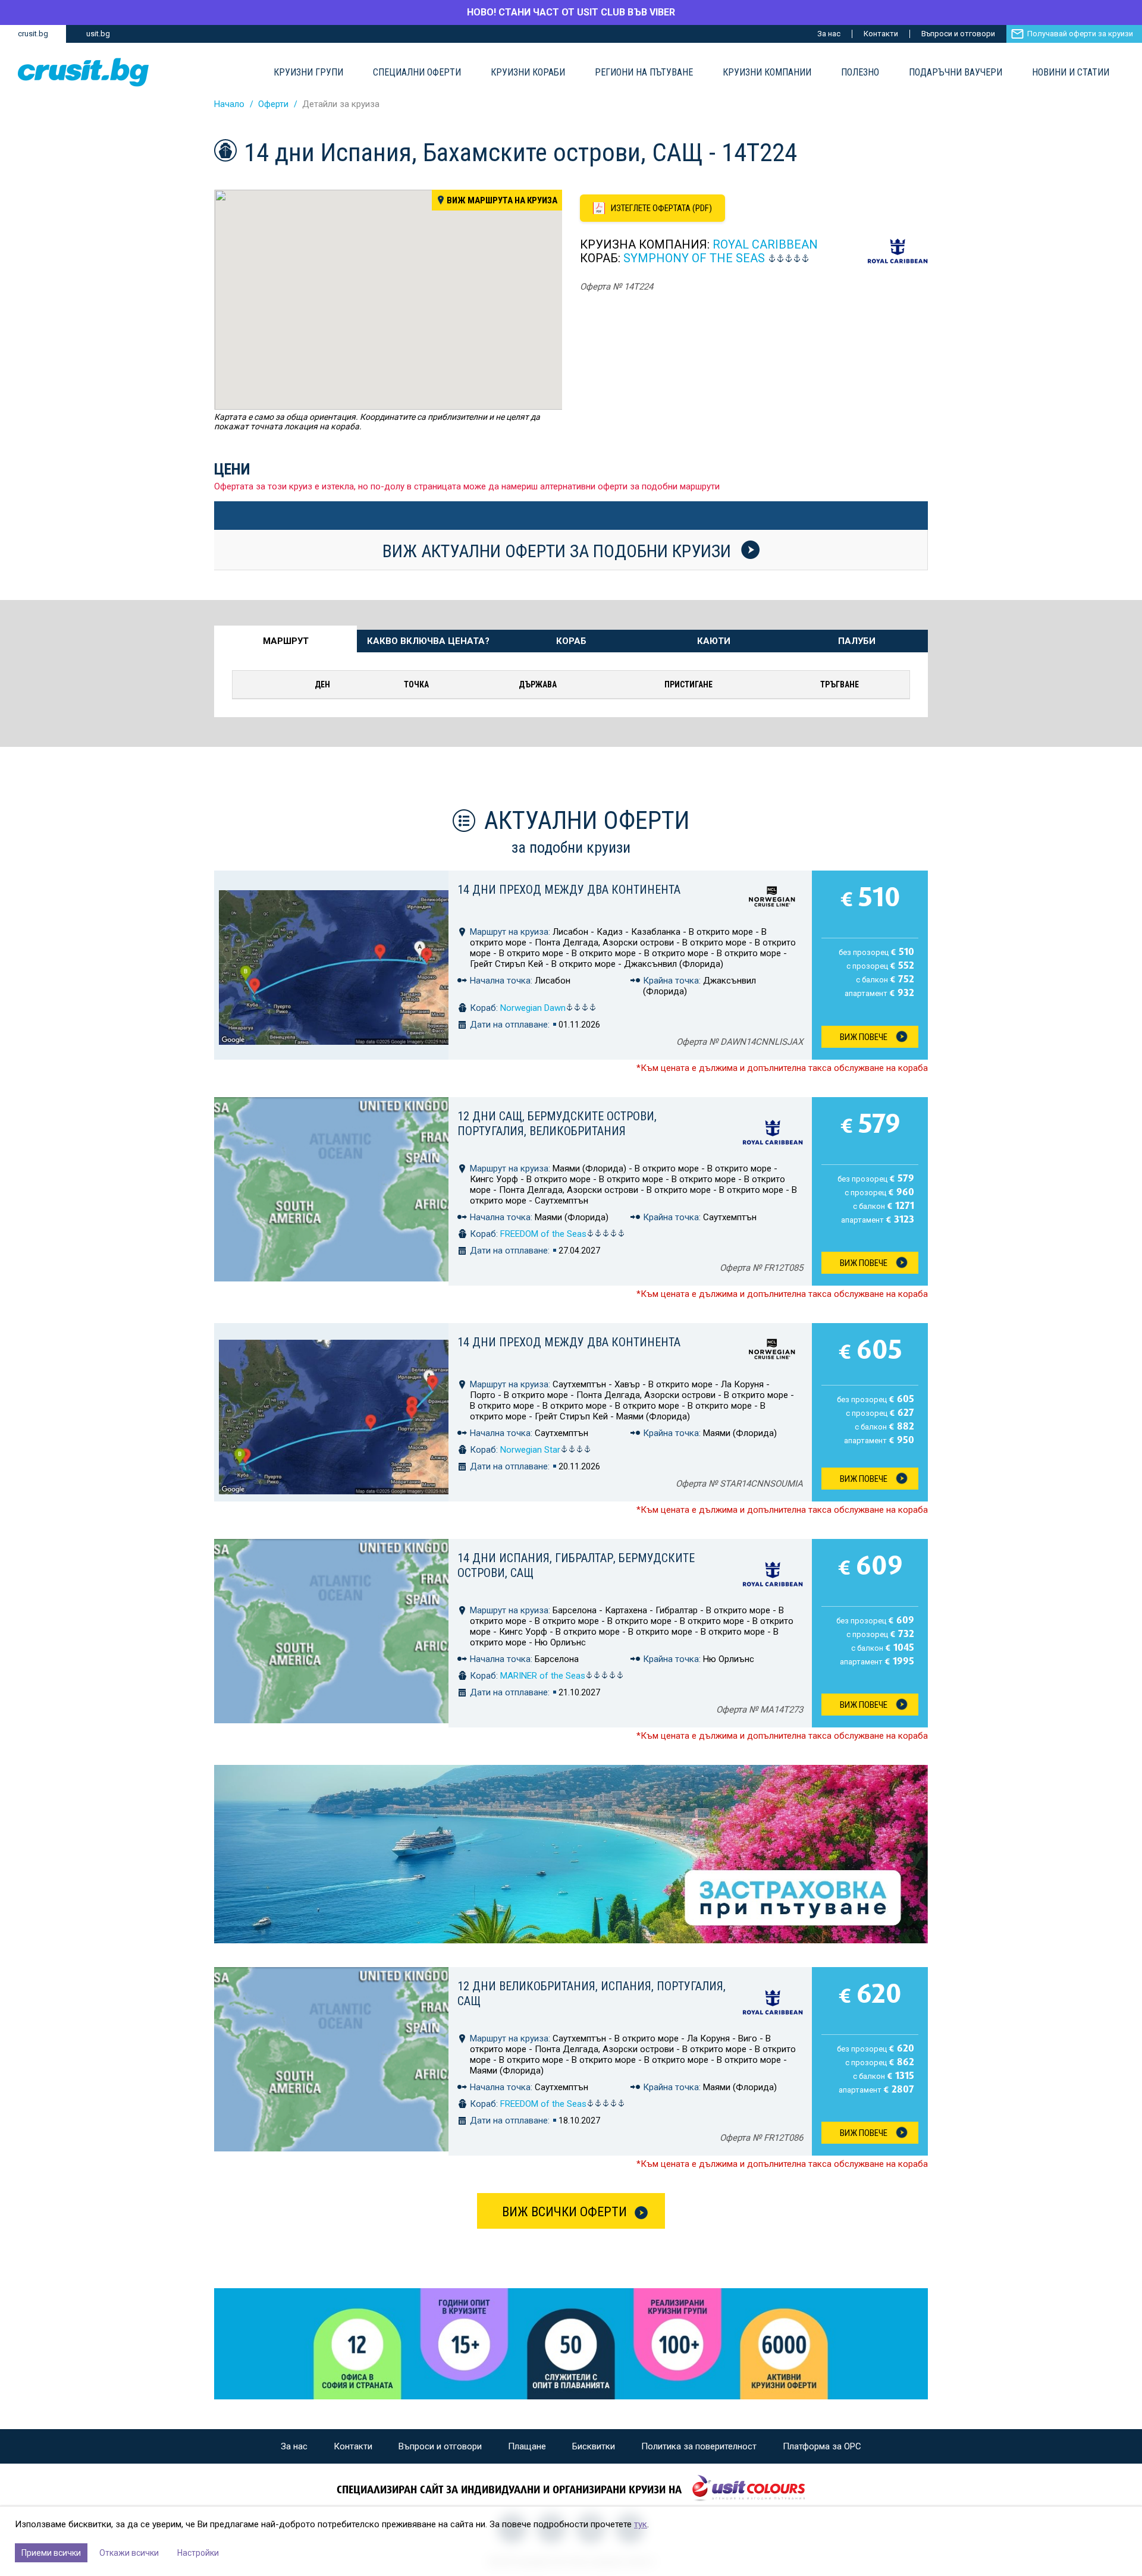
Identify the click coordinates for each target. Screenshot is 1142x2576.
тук (641, 2524)
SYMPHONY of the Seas (694, 258)
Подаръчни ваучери (956, 73)
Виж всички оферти (564, 2212)
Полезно (860, 73)
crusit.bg (33, 34)
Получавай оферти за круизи (1080, 34)
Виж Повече (864, 1037)
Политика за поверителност (699, 2446)
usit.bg (98, 34)
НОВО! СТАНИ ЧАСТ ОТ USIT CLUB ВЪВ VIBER (571, 12)
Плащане (527, 2446)
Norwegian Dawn (533, 1008)
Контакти (881, 34)
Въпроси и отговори (958, 34)
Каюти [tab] (714, 641)
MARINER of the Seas (543, 1676)
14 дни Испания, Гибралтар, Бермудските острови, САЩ (576, 1565)
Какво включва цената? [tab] (428, 641)
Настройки (198, 2553)
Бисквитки (594, 2446)
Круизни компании (767, 73)
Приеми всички (51, 2553)
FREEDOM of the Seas (543, 1234)
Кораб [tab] (571, 641)
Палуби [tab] (857, 641)
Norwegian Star (530, 1450)
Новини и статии (1071, 73)
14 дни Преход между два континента (569, 890)
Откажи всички (129, 2553)
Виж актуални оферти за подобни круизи (559, 551)
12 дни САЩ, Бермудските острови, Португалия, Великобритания (557, 1124)
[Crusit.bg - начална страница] (83, 72)
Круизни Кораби (528, 73)
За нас (829, 34)
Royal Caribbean (765, 244)
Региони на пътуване (644, 73)
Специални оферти (417, 73)
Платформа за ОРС (822, 2446)
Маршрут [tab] (286, 641)
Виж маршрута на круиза (502, 200)
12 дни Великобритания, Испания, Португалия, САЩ (592, 1994)
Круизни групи (308, 73)
